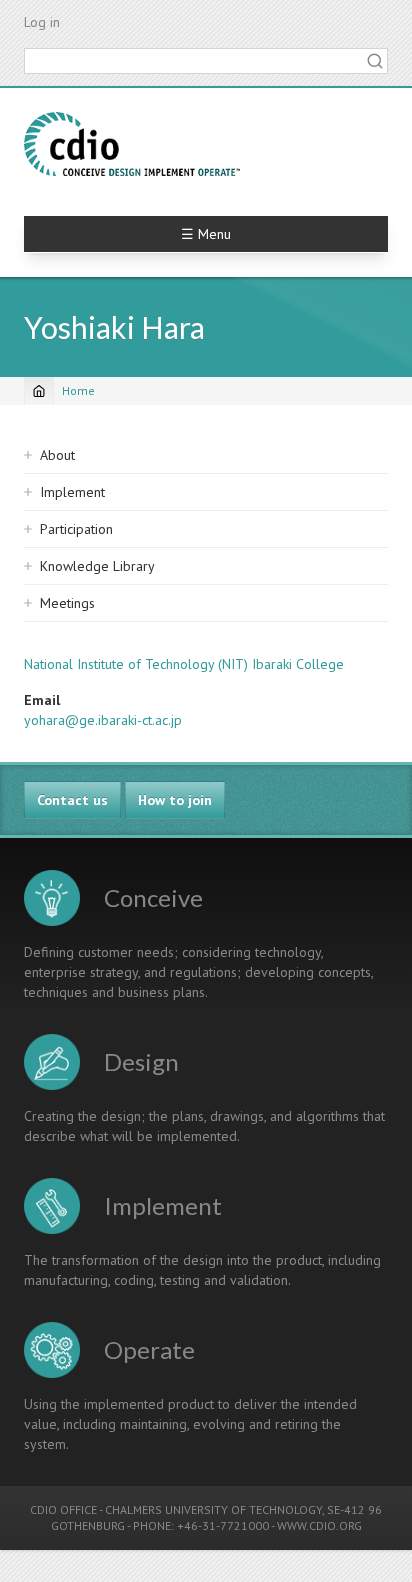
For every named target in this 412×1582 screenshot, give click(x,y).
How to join (175, 800)
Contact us (72, 800)
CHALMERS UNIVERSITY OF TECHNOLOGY (213, 1509)
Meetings (67, 603)
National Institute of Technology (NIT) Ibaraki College (184, 664)
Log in (42, 22)
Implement (72, 492)
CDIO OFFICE (63, 1509)
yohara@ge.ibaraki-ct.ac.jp (103, 720)
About (57, 455)
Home (78, 390)
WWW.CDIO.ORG (319, 1525)
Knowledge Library (97, 566)
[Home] (132, 144)
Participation (76, 529)
